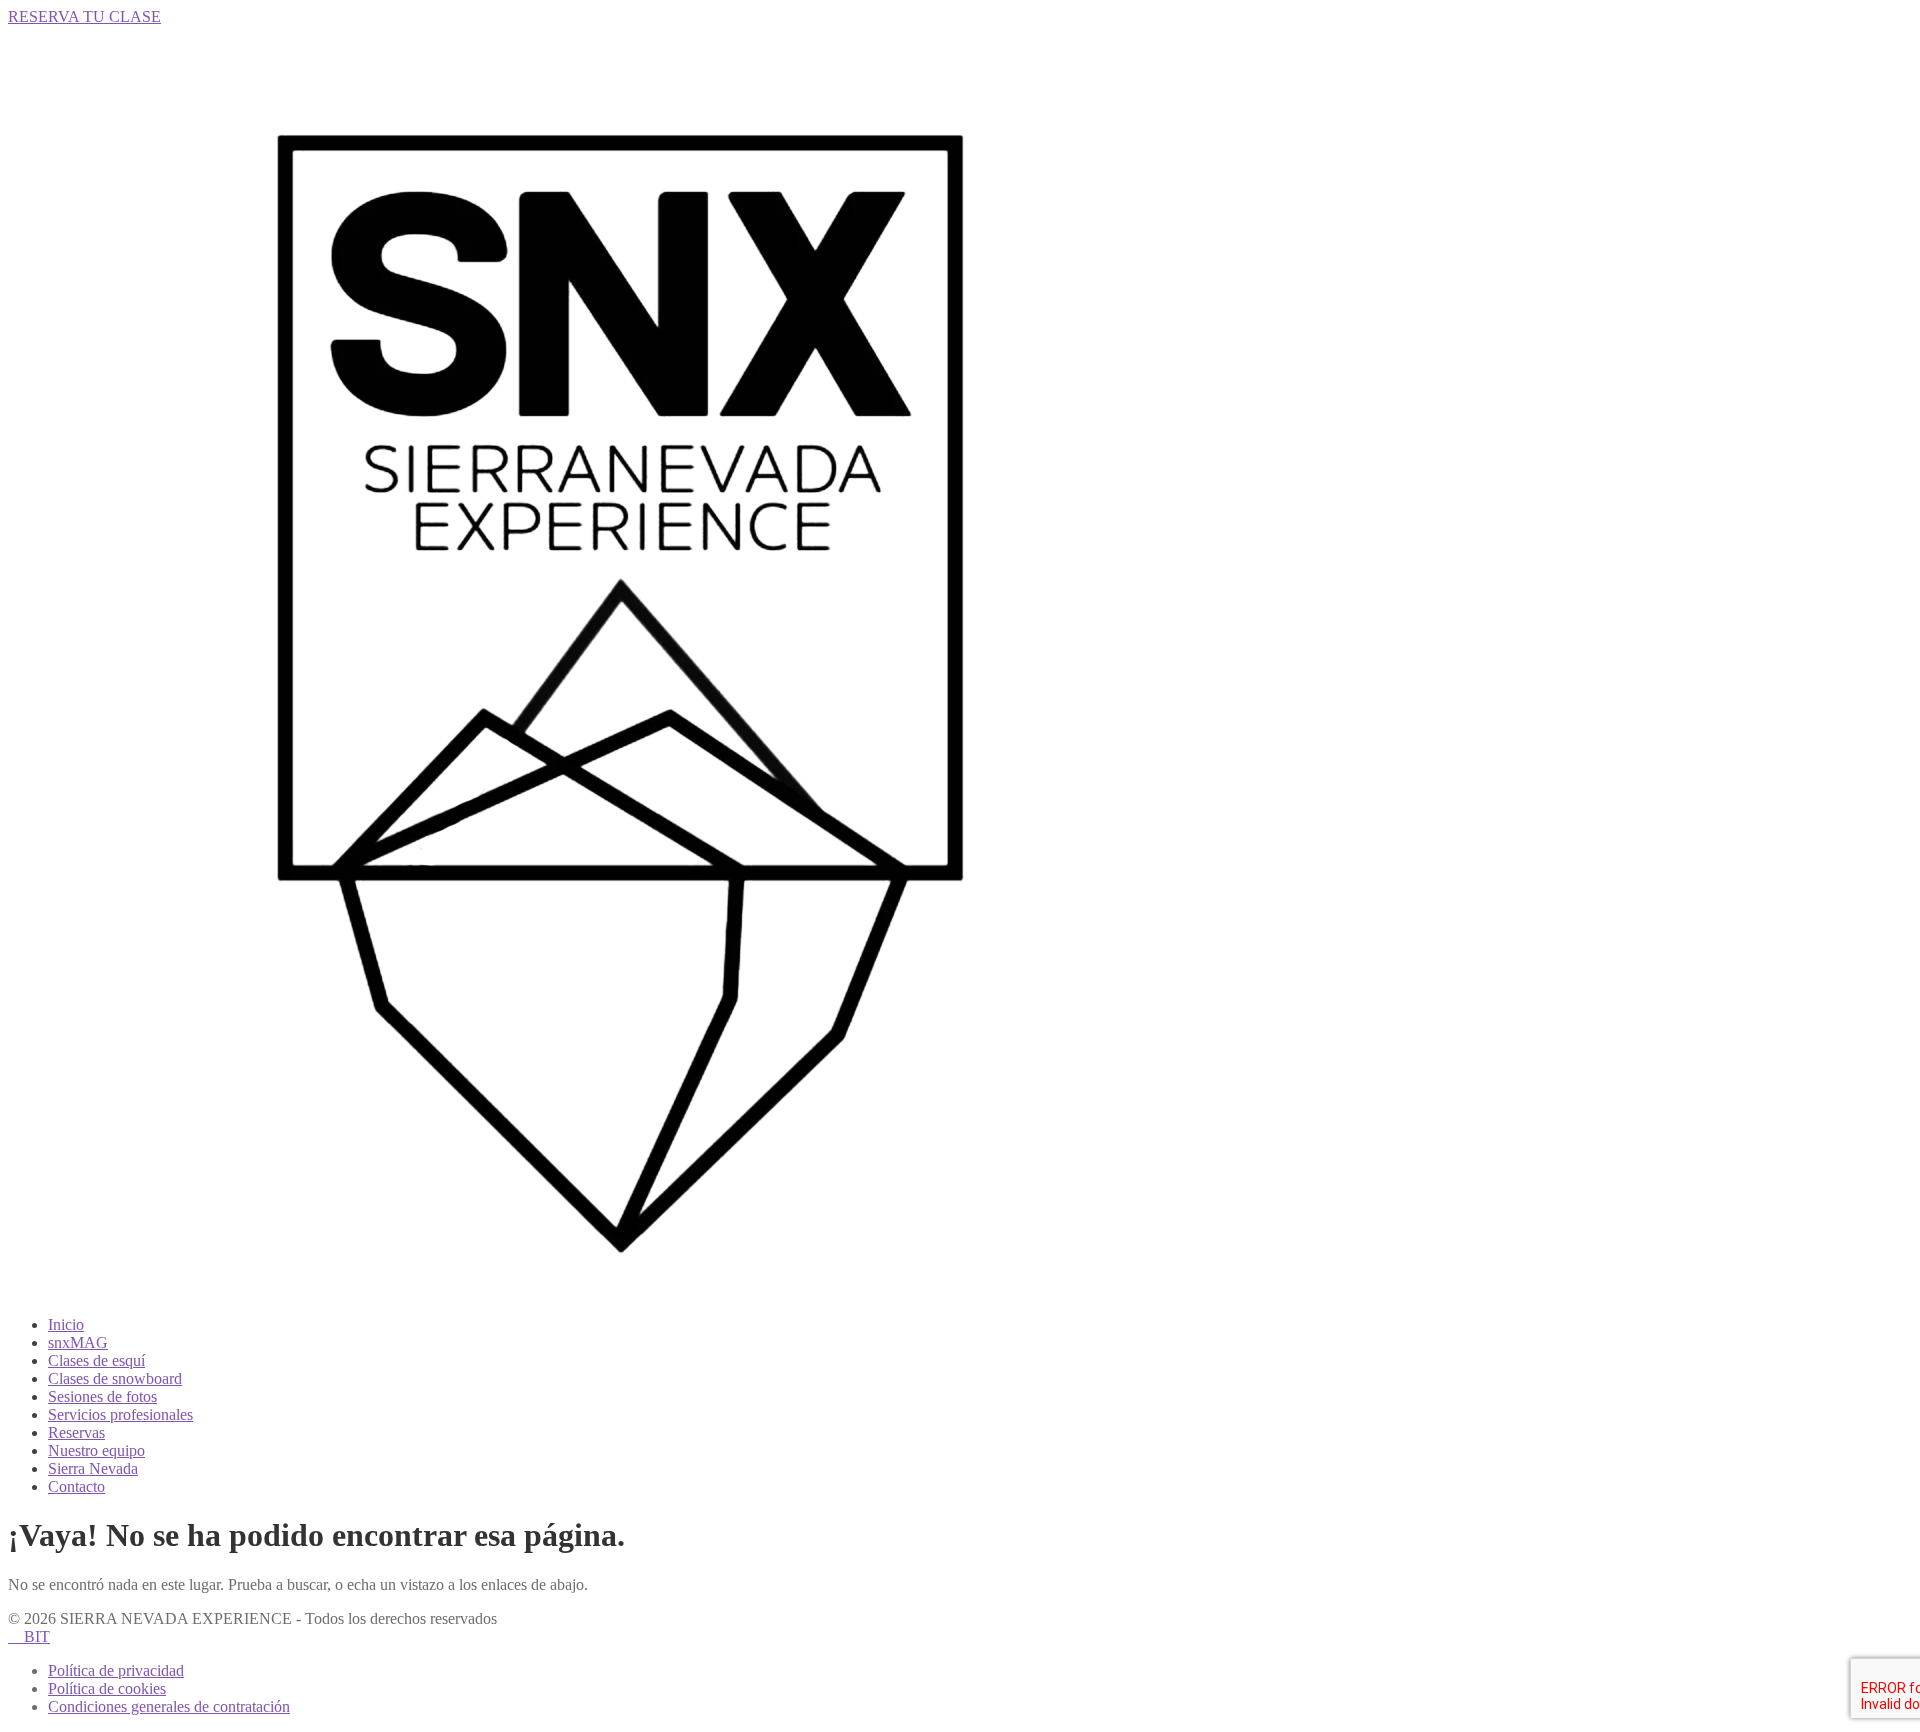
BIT (29, 1636)
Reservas (76, 1432)
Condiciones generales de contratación (169, 1706)
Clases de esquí (96, 1360)
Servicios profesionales (120, 1414)
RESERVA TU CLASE (84, 16)
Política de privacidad (116, 1670)
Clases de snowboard (115, 1378)
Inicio (66, 1324)
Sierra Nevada (93, 1468)
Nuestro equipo (96, 1450)
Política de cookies (107, 1688)
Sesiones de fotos (102, 1396)
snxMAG (78, 1342)
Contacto (76, 1486)
